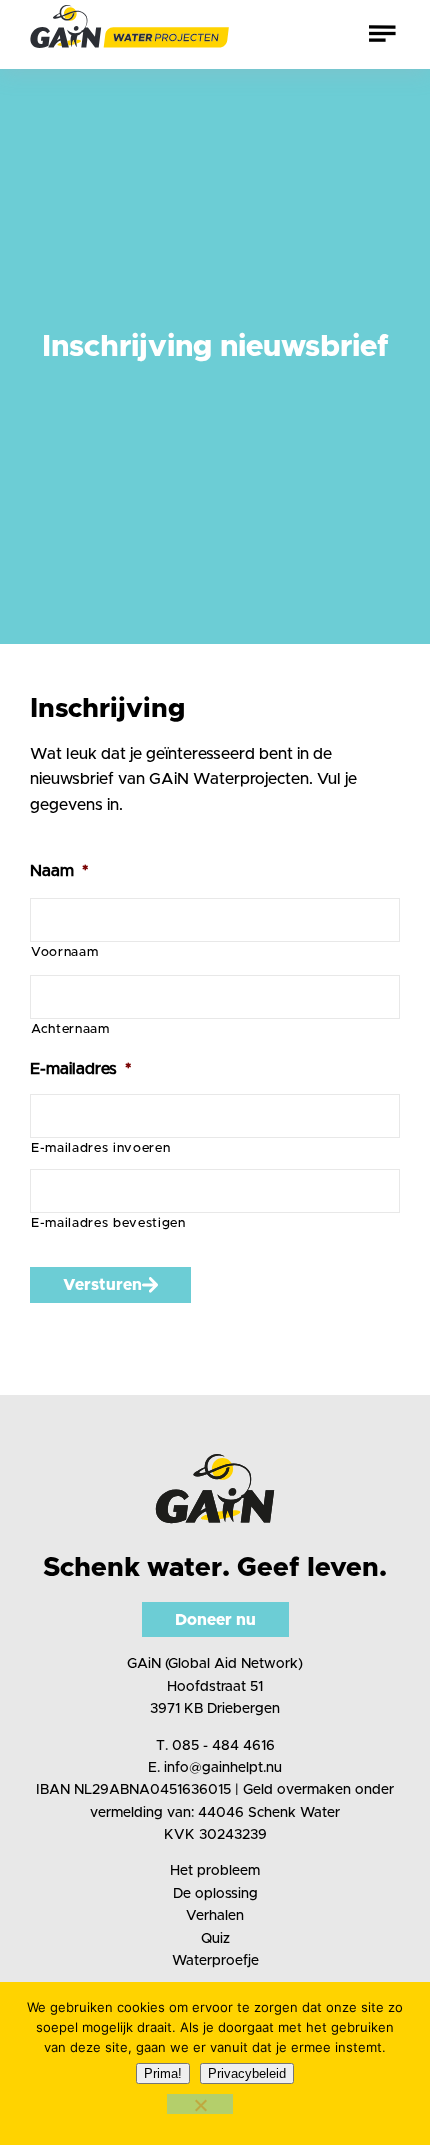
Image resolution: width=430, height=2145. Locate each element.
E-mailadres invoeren (100, 1148)
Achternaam (70, 1029)
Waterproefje (215, 1961)
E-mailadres (80, 1069)
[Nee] (200, 2104)
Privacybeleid (247, 2073)
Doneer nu (215, 1620)
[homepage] (130, 34)
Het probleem (215, 1871)
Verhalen (215, 1916)
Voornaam (64, 952)
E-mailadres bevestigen (108, 1223)
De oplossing (215, 1894)
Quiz (215, 1939)
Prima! (163, 2073)
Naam (59, 871)
